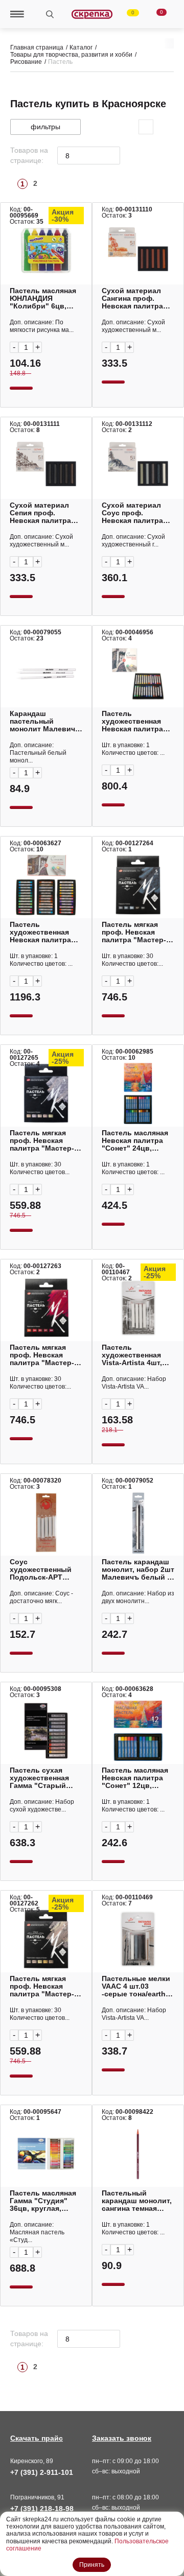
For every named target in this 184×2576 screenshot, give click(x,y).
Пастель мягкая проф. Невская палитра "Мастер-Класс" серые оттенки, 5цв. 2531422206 (134, 932)
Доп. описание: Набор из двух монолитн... (138, 1597)
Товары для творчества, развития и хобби (71, 55)
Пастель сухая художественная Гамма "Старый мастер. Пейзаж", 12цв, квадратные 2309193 (42, 1778)
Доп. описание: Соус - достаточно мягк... (41, 1597)
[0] (127, 14)
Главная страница (37, 47)
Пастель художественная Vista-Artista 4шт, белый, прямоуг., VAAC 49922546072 (135, 1355)
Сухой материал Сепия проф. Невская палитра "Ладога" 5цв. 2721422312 (40, 513)
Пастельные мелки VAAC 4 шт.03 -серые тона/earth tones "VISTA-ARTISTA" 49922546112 (136, 1986)
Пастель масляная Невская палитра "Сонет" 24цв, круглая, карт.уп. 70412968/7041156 (135, 1141)
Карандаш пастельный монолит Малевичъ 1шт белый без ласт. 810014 (45, 721)
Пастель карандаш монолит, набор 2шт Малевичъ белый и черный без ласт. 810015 (138, 1570)
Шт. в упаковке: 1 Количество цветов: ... (133, 749)
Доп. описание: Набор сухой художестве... (42, 1806)
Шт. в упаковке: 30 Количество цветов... (40, 1168)
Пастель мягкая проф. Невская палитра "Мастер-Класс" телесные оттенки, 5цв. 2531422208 (42, 1141)
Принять (92, 2565)
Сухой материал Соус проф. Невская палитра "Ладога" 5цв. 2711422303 (132, 513)
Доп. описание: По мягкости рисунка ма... (42, 326)
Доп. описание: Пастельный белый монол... (38, 753)
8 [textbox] (67, 156)
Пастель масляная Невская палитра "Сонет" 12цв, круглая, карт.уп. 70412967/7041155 (135, 1778)
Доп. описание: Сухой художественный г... (133, 541)
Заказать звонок (122, 2438)
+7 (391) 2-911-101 (42, 2472)
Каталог (81, 47)
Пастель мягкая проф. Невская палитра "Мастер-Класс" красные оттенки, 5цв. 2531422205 (42, 1355)
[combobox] (89, 156)
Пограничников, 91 (37, 2497)
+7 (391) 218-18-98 (42, 2509)
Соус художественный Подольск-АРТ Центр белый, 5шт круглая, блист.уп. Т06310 (42, 1570)
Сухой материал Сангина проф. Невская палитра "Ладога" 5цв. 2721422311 (132, 299)
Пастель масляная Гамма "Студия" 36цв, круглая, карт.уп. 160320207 (43, 2201)
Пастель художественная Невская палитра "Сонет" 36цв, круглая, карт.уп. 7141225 (40, 932)
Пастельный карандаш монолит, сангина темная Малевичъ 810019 (137, 2201)
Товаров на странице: (29, 155)
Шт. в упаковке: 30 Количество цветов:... (132, 960)
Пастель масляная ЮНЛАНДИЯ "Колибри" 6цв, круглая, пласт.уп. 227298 (43, 299)
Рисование (26, 62)
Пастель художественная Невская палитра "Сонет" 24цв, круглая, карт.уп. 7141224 (132, 721)
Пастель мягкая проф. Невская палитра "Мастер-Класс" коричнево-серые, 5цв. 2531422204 (44, 1986)
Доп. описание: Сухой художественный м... (133, 326)
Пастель (60, 62)
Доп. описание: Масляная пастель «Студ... (37, 2232)
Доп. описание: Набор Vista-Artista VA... (134, 1383)
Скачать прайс (37, 2438)
